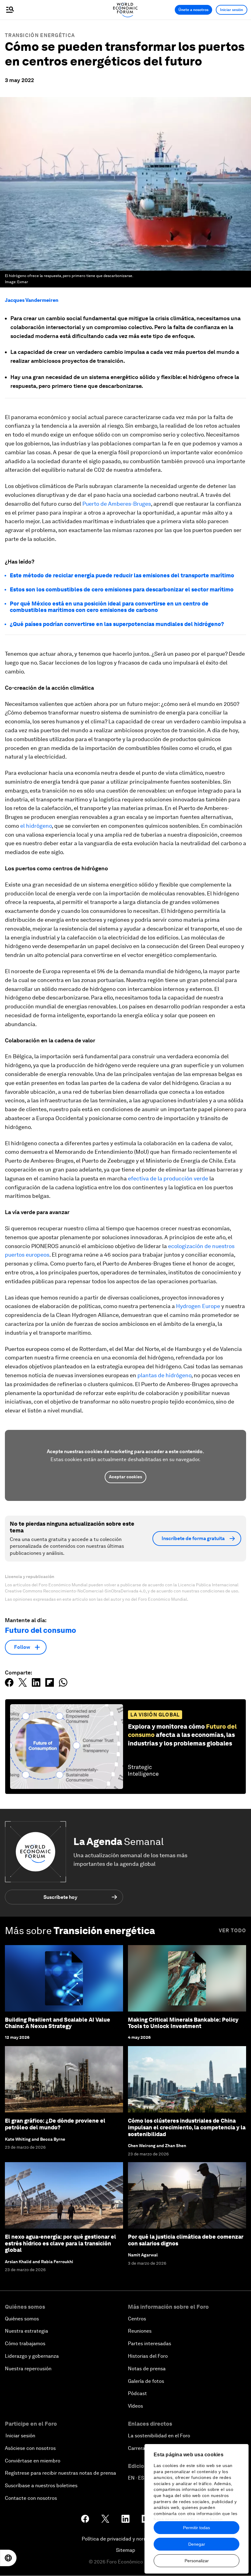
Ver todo (232, 1931)
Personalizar (197, 2561)
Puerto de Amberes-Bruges (117, 504)
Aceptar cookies (125, 1477)
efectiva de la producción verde (167, 1178)
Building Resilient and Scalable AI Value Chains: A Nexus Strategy (58, 2023)
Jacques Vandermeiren (32, 300)
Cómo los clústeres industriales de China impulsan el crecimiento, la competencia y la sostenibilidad (187, 2127)
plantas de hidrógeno (164, 1375)
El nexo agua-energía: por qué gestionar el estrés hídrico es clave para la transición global (60, 2243)
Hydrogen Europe (198, 1306)
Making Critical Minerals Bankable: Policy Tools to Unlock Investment (183, 2023)
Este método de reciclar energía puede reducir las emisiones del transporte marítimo (122, 575)
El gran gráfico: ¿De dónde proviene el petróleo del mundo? (55, 2124)
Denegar (197, 2544)
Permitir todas (197, 2528)
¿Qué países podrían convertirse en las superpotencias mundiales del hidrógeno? (117, 624)
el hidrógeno (36, 826)
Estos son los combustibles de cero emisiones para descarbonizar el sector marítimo (122, 589)
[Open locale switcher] (8, 2558)
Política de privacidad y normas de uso (125, 2539)
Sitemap (126, 2550)
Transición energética (40, 35)
